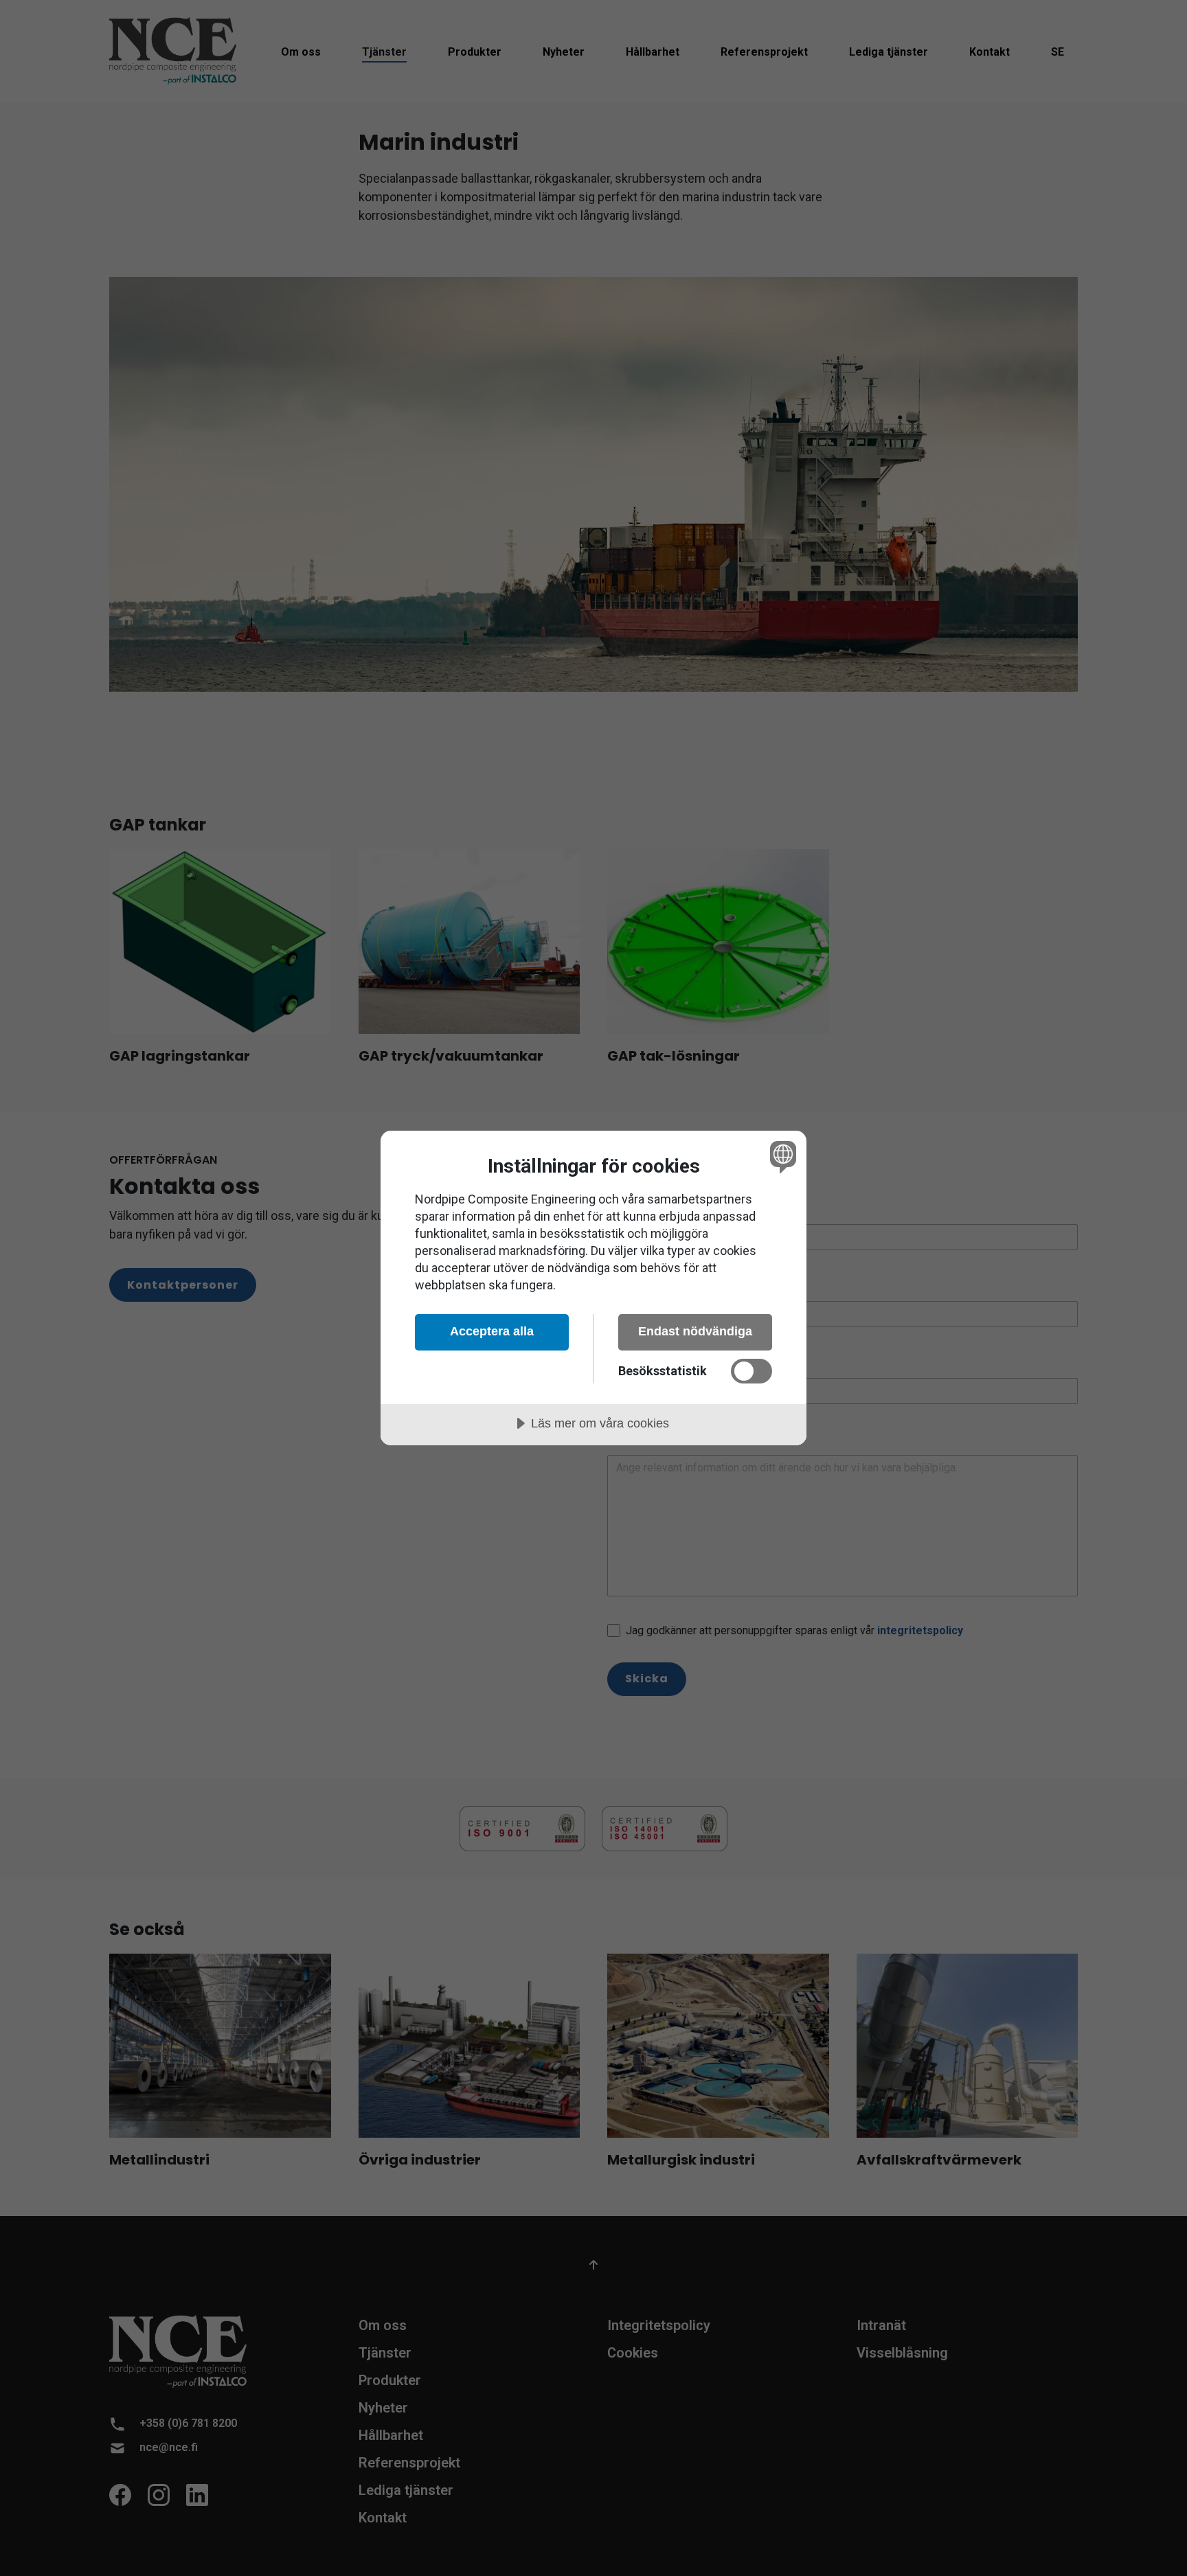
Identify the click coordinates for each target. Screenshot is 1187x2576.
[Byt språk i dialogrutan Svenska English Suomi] (781, 1156)
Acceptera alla (492, 1331)
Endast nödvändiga (695, 1331)
